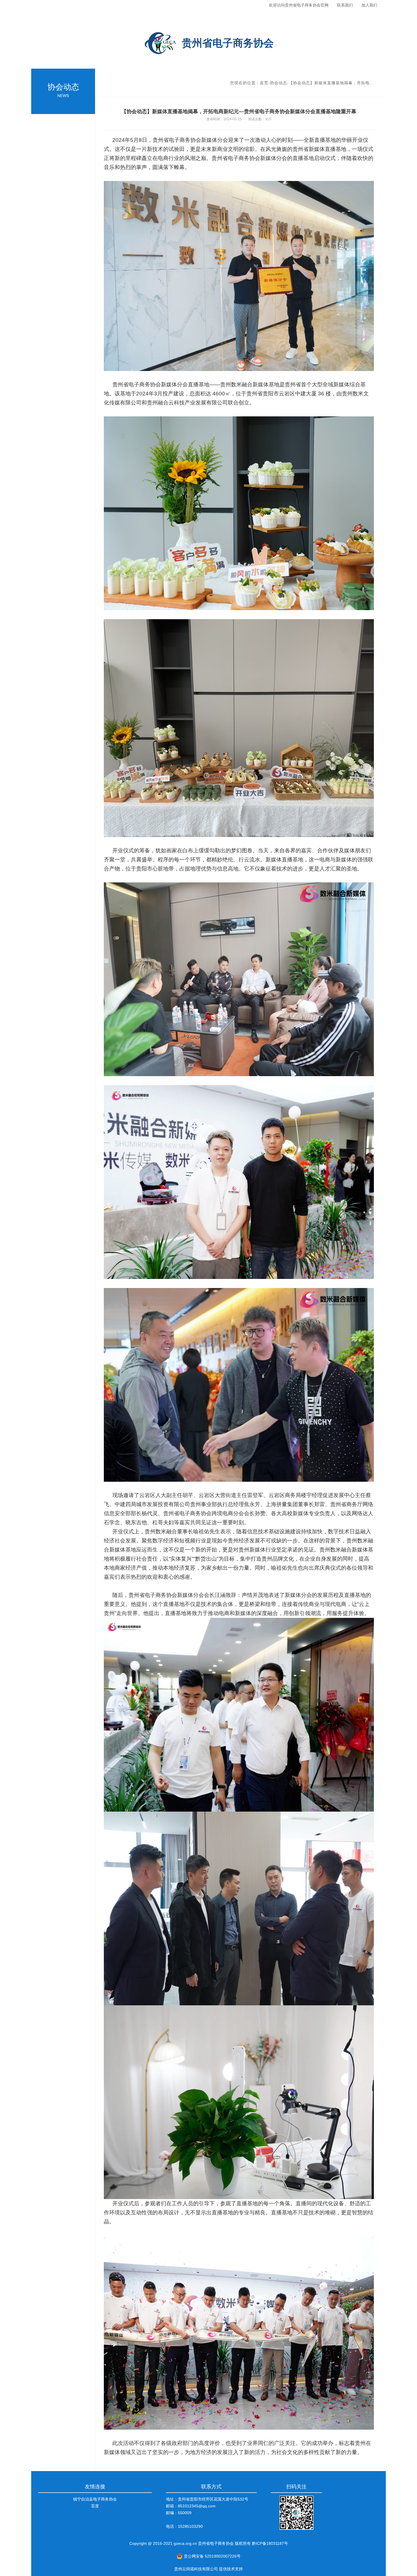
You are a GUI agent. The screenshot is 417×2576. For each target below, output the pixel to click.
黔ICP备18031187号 (269, 2543)
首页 (264, 83)
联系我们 (345, 5)
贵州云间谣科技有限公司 (196, 2569)
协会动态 (279, 83)
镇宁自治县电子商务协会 (95, 2499)
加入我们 (369, 5)
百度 (95, 2506)
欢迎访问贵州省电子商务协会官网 (299, 5)
